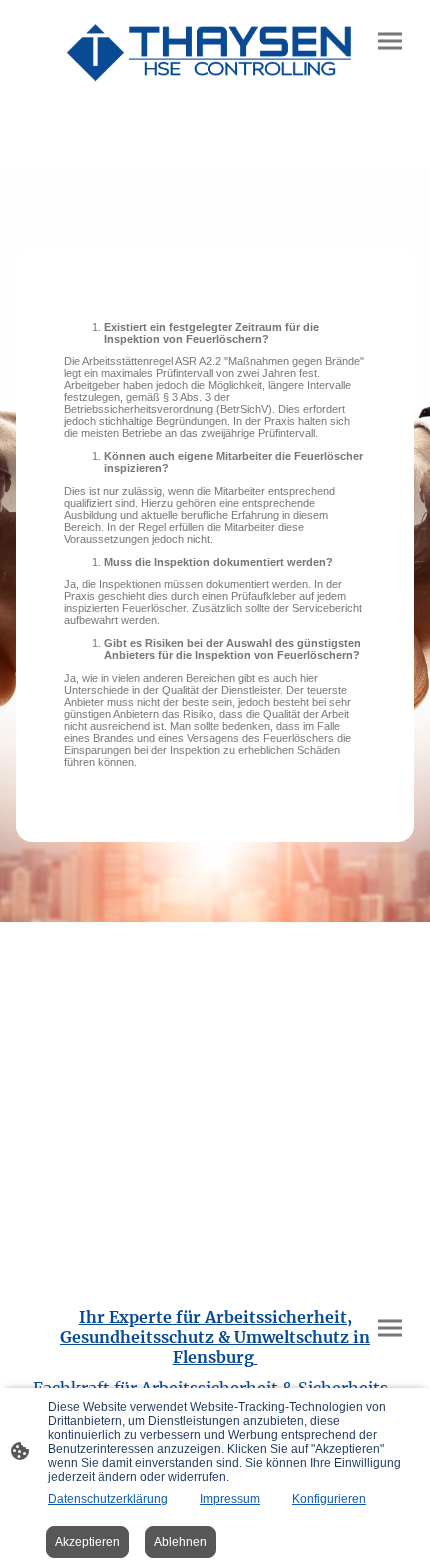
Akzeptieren (87, 1542)
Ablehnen (180, 1542)
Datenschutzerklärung (108, 1499)
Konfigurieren (329, 1499)
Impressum (230, 1499)
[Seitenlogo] (215, 51)
